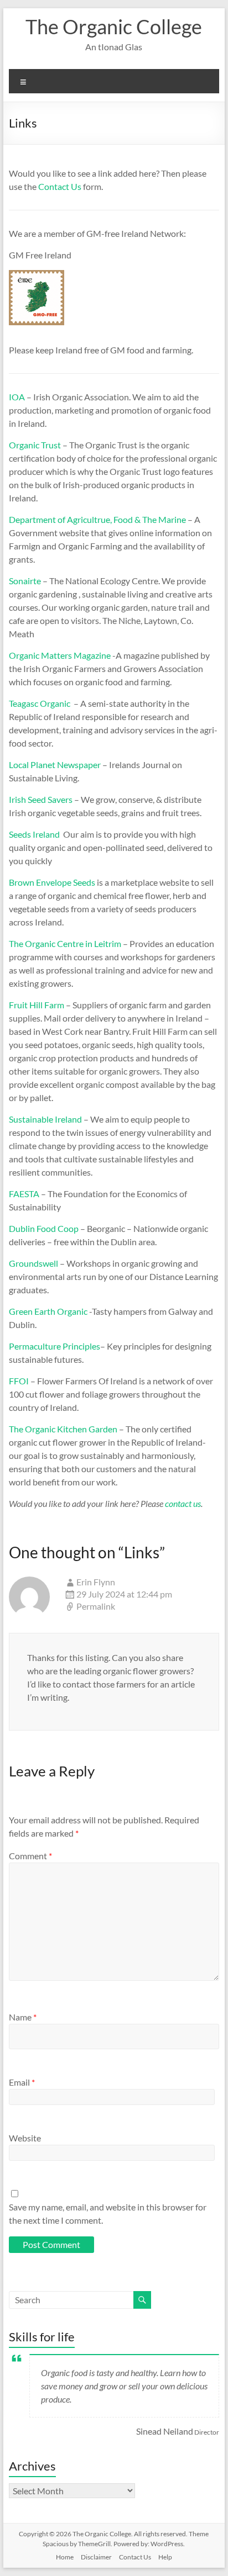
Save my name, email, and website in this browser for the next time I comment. (108, 2213)
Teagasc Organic (40, 703)
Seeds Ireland (34, 834)
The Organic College (114, 27)
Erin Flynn (96, 1582)
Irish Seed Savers (41, 799)
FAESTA (25, 1194)
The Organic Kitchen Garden (63, 1429)
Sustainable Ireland (46, 1119)
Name (23, 2017)
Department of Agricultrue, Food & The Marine (97, 519)
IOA (17, 397)
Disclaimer (96, 2557)
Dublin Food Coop (44, 1228)
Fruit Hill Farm (37, 1005)
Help (165, 2557)
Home (65, 2557)
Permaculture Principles (55, 1346)
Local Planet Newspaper (55, 765)
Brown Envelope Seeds (52, 882)
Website (25, 2138)
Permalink (96, 1606)
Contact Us (60, 186)
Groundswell (33, 1263)
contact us (183, 1503)
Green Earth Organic (48, 1311)
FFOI (19, 1381)
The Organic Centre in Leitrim (65, 943)
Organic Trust (35, 445)
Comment (30, 1856)
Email (22, 2082)
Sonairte (25, 581)
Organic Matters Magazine (60, 655)
